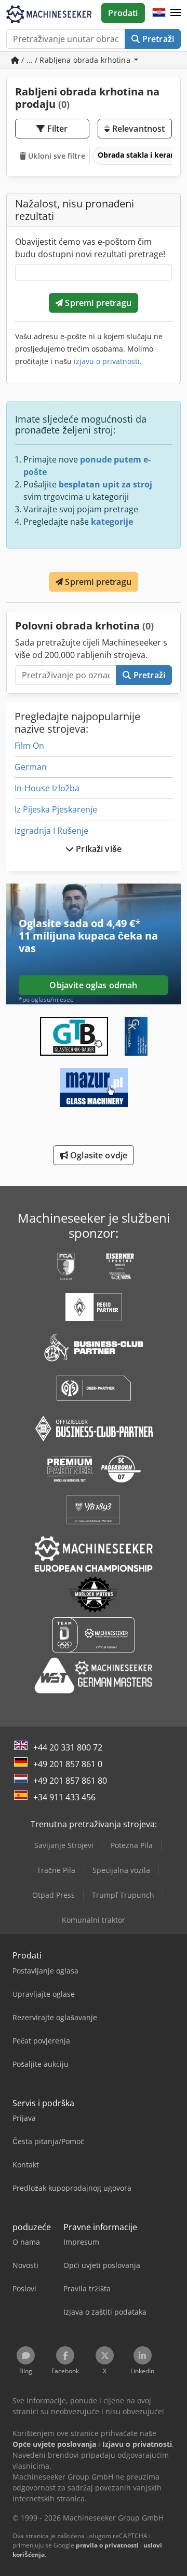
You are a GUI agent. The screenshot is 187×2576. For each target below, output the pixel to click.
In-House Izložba (47, 788)
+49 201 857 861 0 (68, 1764)
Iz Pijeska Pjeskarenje (56, 809)
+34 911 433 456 (64, 1797)
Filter (57, 129)
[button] (176, 13)
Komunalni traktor (94, 1920)
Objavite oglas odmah (93, 985)
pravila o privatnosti (107, 2545)
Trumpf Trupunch (123, 1895)
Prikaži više (98, 849)
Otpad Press (54, 1895)
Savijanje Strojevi (64, 1845)
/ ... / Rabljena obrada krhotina (76, 60)
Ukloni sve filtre (56, 156)
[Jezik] (159, 13)
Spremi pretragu (97, 303)
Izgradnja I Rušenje (51, 831)
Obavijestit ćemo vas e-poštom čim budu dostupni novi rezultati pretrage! (90, 248)
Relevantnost (137, 129)
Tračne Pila (56, 1870)
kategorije (112, 522)
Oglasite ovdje (98, 1155)
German (31, 767)
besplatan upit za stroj (105, 484)
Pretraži (157, 39)
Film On (29, 746)
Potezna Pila (132, 1845)
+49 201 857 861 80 (70, 1781)
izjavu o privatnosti (107, 361)
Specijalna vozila (121, 1870)
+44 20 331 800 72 (68, 1747)
